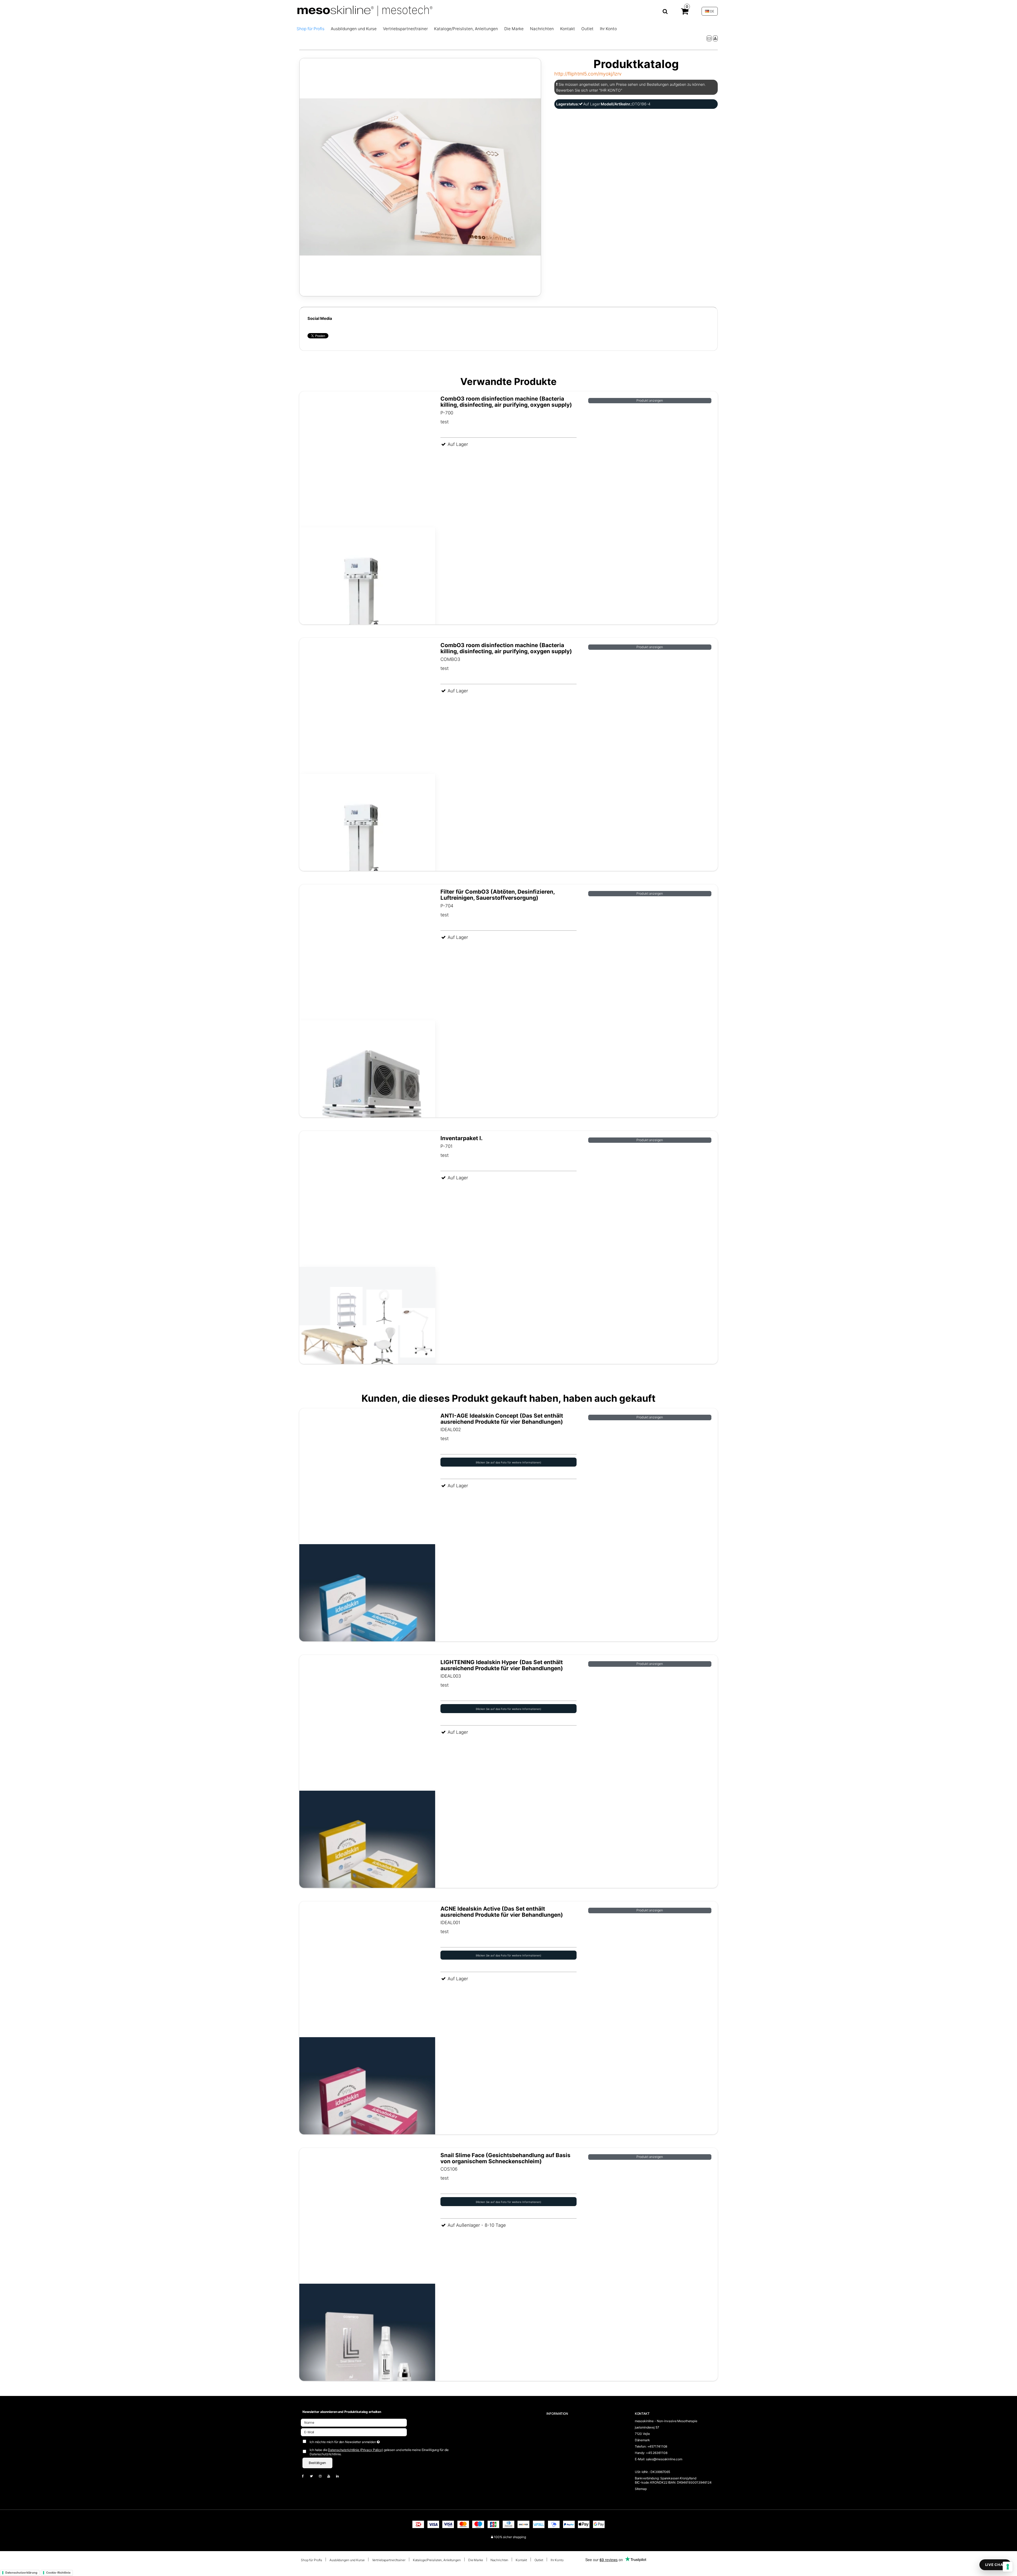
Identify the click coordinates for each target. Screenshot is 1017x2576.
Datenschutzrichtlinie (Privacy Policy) (355, 2450)
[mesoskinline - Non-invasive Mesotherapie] (482, 11)
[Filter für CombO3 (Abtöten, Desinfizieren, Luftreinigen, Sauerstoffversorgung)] (367, 1020)
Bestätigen (317, 2463)
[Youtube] (331, 2476)
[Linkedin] (340, 2476)
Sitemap (641, 2489)
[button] (709, 38)
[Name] (354, 2422)
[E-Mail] (354, 2432)
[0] (685, 12)
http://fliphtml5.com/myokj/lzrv (588, 74)
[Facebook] (305, 2476)
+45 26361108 (657, 2453)
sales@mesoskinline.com (664, 2459)
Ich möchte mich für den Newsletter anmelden (362, 2441)
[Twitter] (314, 2476)
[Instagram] (323, 2476)
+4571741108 (657, 2446)
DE (712, 11)
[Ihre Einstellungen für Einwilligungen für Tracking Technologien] (1008, 2567)
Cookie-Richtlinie (58, 2573)
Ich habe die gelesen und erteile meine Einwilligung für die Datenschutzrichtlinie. (379, 2452)
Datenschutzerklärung (21, 2573)
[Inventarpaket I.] (367, 1267)
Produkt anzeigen (650, 400)
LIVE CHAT (995, 2565)
